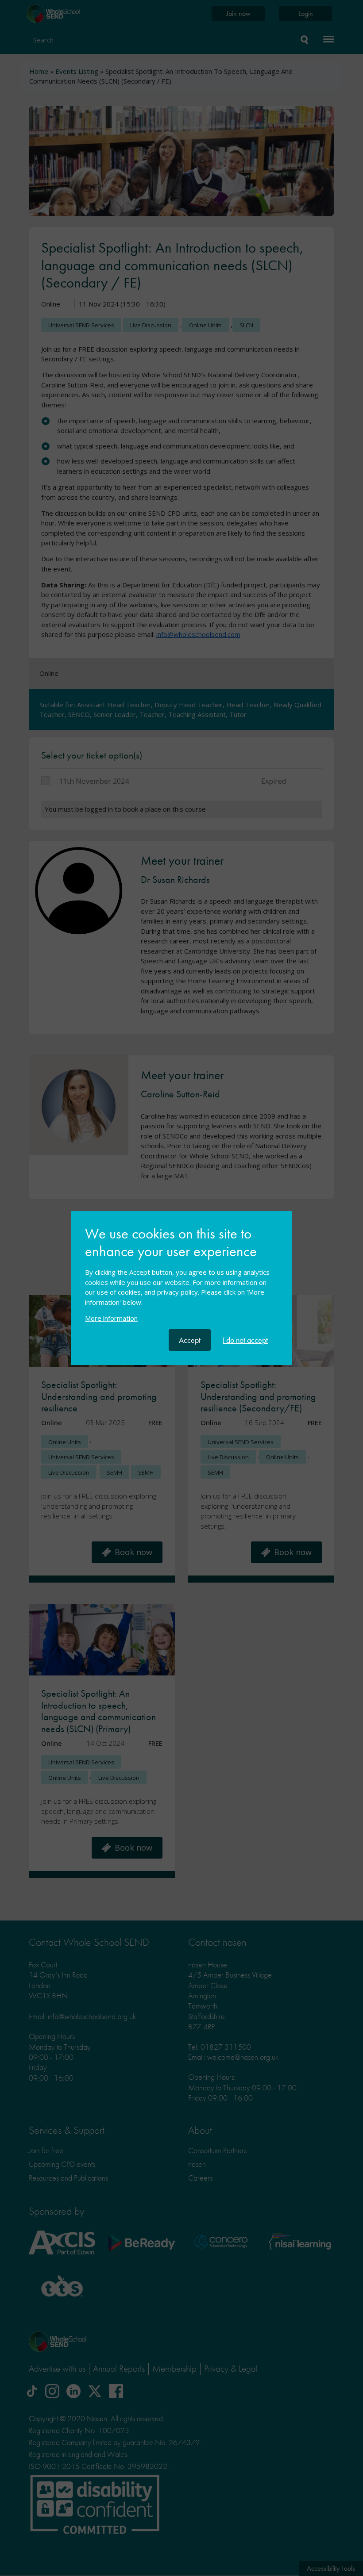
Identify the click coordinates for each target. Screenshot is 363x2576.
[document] (181, 1277)
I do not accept (245, 1340)
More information (111, 1318)
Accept (190, 1340)
